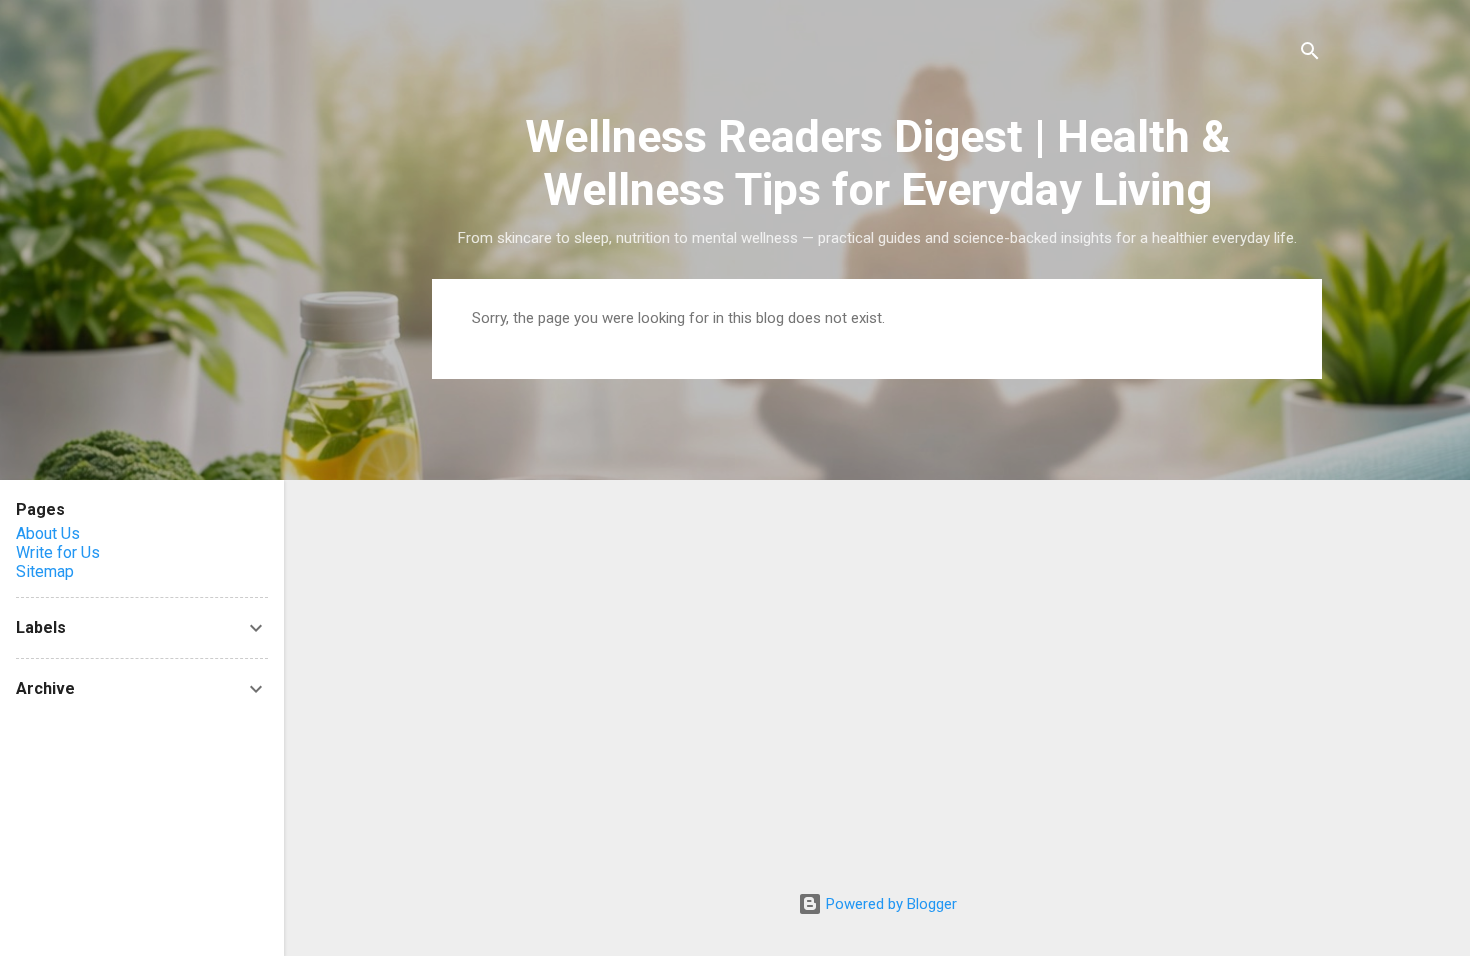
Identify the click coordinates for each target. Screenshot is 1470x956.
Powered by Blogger (889, 904)
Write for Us (58, 552)
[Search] (1310, 54)
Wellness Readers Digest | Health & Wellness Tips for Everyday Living (877, 163)
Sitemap (45, 571)
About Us (48, 533)
